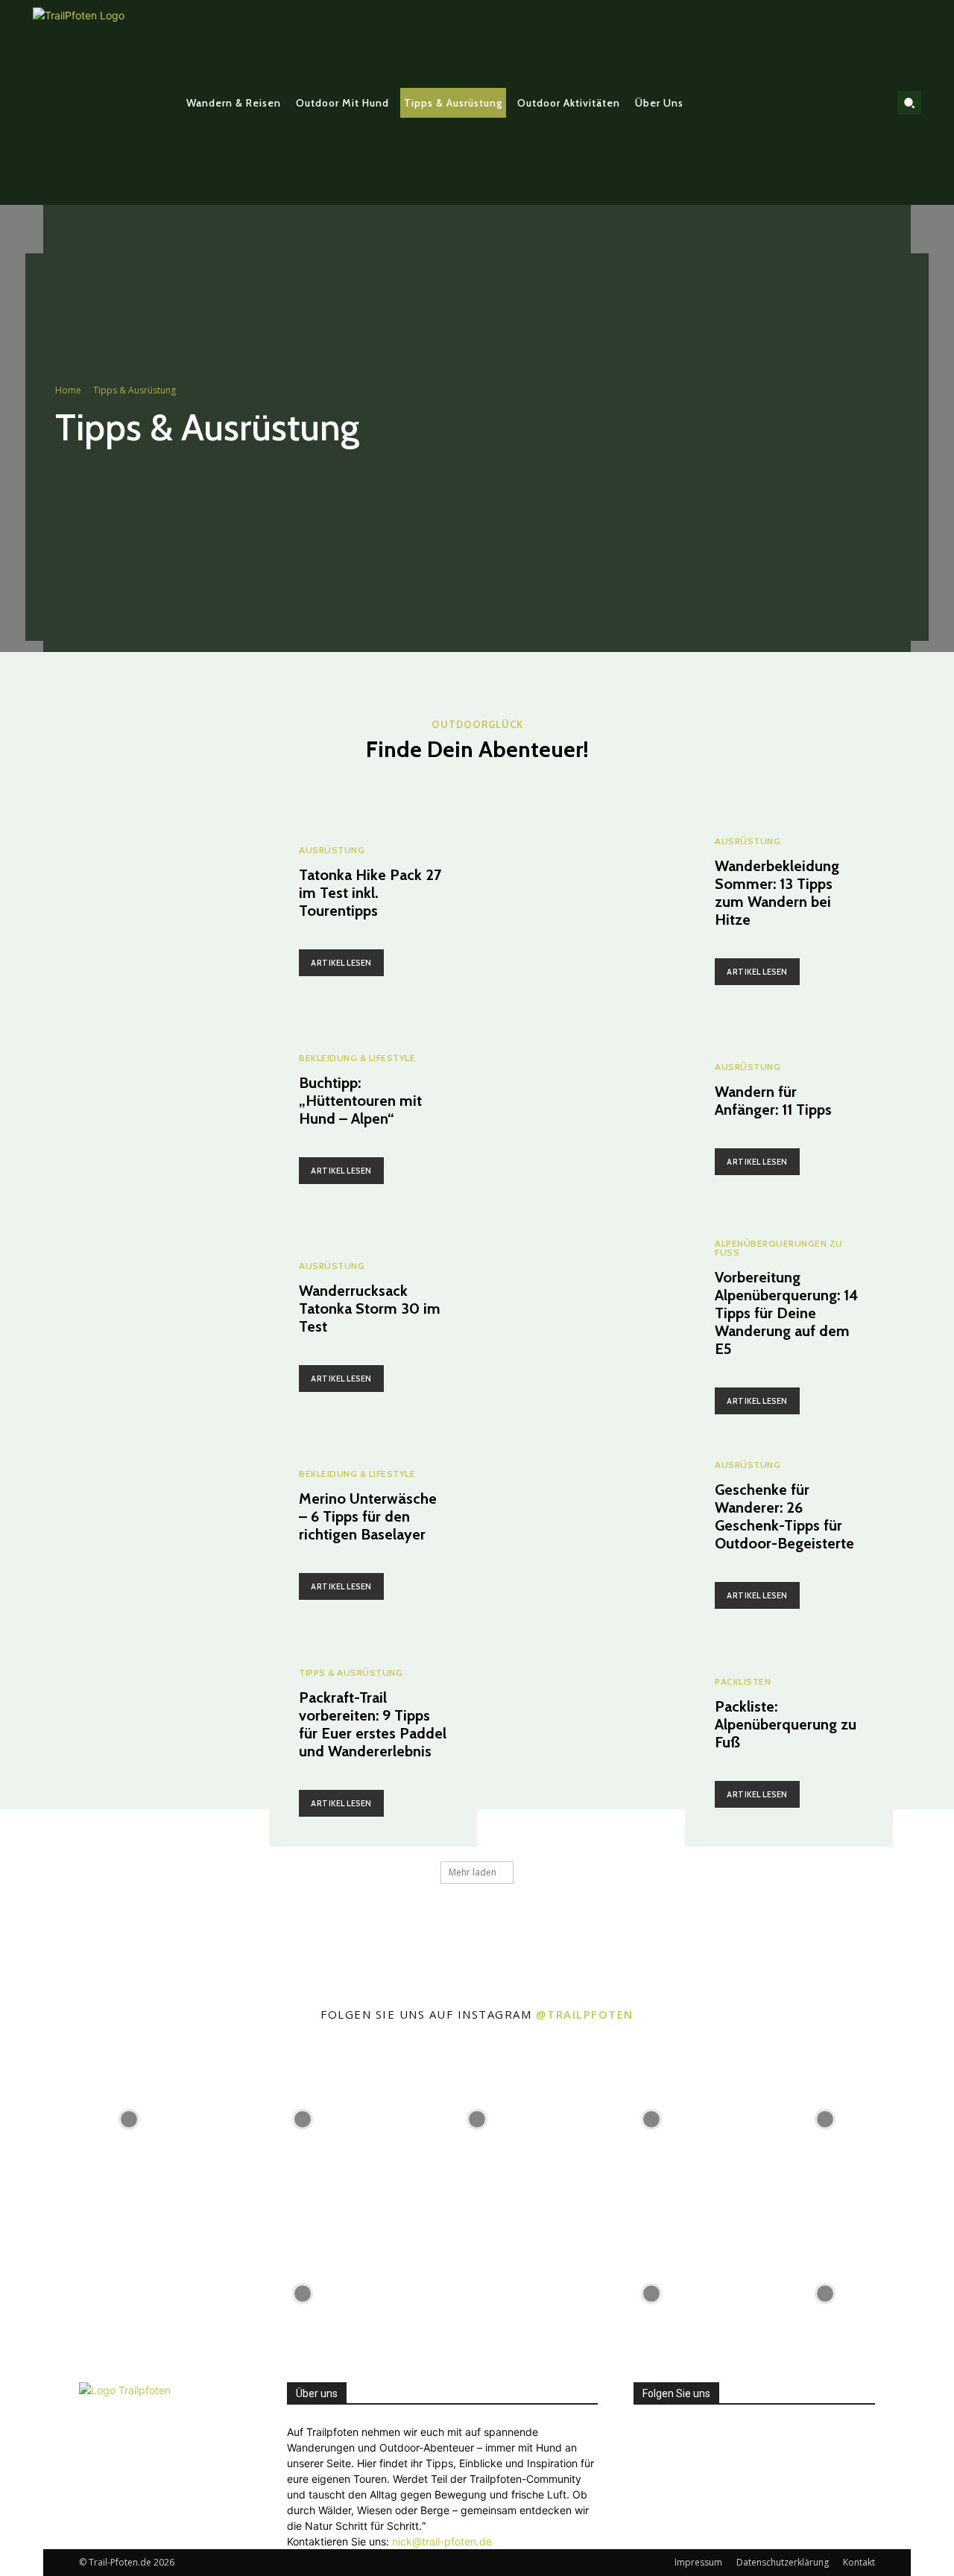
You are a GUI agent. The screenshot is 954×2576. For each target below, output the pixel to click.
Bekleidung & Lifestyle (357, 1058)
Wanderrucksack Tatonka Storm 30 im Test (370, 1308)
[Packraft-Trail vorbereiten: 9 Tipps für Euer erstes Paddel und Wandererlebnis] (165, 1743)
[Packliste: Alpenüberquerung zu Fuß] (581, 1743)
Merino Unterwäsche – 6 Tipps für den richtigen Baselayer (368, 1516)
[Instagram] (847, 103)
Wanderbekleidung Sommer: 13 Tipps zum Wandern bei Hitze (777, 893)
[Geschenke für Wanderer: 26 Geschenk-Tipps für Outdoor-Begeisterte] (581, 1535)
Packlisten (743, 1682)
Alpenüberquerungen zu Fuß (779, 1248)
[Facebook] (824, 103)
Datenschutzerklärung (783, 2562)
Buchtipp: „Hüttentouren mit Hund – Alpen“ (360, 1101)
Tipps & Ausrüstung (351, 1673)
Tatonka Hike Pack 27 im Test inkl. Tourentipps (370, 893)
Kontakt (859, 2562)
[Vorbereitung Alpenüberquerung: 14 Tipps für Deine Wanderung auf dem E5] (581, 1327)
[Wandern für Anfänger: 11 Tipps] (581, 1119)
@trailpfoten (585, 2014)
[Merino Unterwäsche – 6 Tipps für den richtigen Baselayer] (165, 1535)
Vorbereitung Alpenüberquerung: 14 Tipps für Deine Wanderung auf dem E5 (787, 1313)
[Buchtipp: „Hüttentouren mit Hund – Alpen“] (165, 1119)
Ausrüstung (332, 850)
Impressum (698, 2562)
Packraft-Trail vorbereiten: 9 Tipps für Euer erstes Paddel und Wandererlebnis (373, 1724)
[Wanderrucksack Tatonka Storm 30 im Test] (165, 1327)
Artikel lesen (341, 963)
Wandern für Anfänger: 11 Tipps (773, 1101)
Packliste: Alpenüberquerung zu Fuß (786, 1724)
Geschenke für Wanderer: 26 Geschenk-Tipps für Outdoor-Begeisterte (784, 1516)
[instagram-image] (129, 2118)
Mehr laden (473, 1872)
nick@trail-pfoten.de (442, 2541)
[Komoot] (871, 103)
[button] (909, 103)
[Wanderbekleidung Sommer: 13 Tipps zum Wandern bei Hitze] (581, 911)
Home (68, 390)
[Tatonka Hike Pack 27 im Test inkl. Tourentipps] (165, 911)
